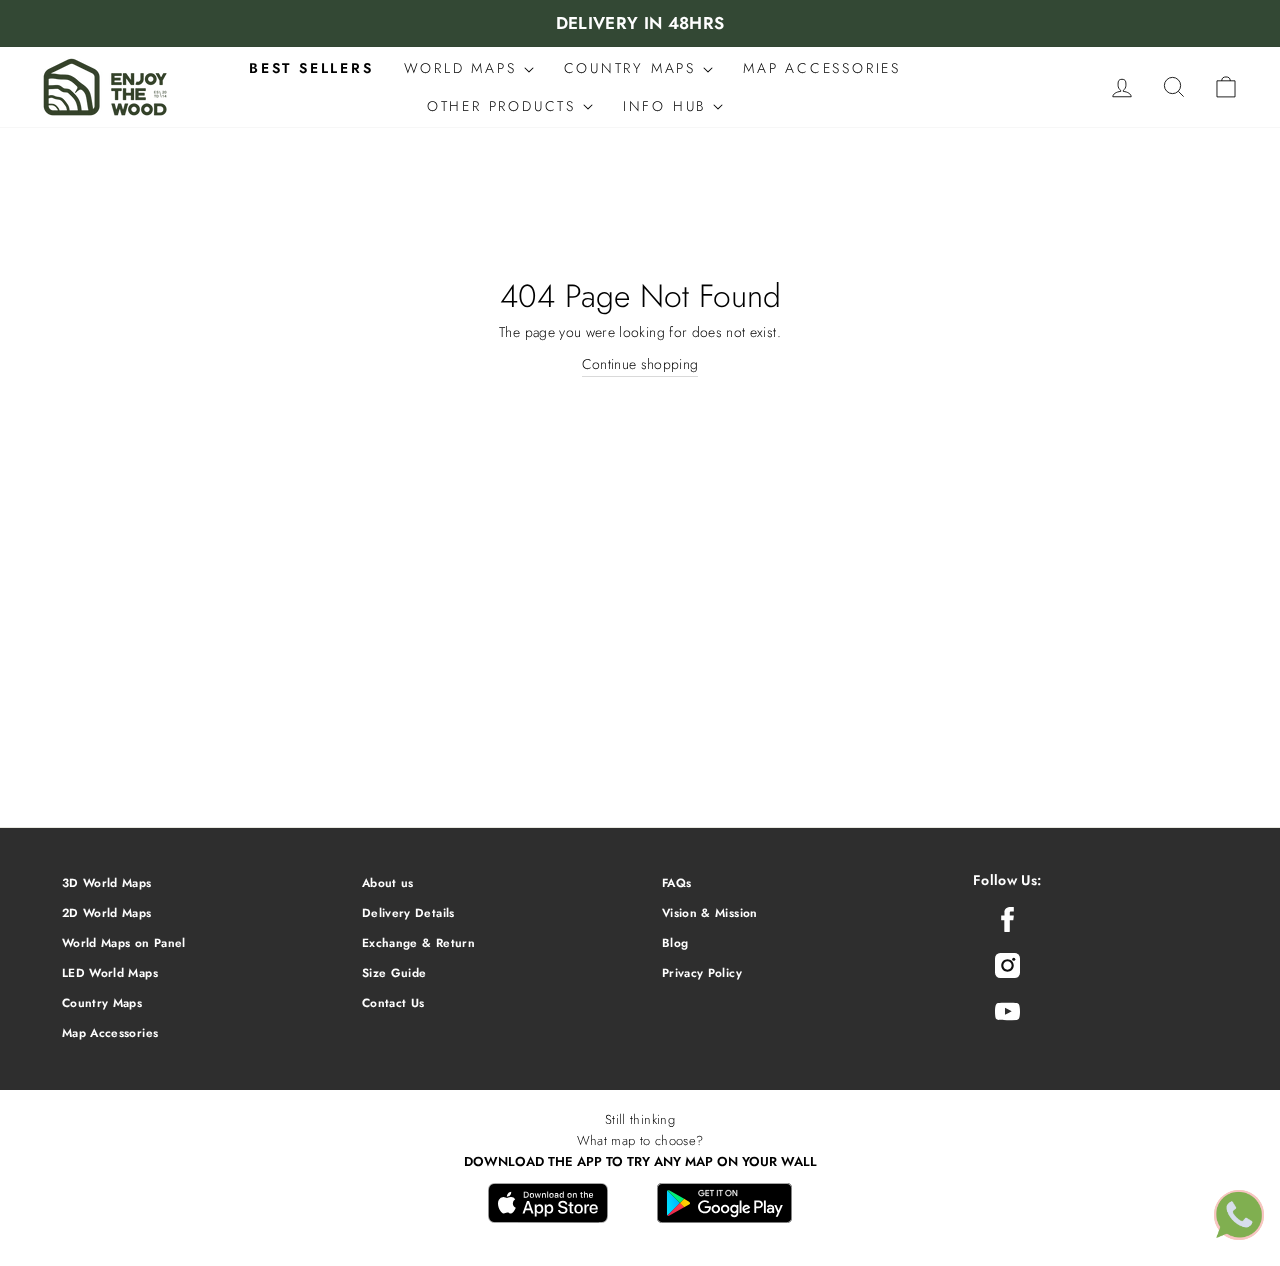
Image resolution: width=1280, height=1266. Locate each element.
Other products (505, 106)
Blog (675, 942)
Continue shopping (640, 364)
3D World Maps (107, 882)
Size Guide (394, 972)
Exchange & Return (418, 942)
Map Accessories (110, 1032)
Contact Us (393, 1002)
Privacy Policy (702, 972)
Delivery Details (408, 912)
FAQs (676, 882)
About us (388, 882)
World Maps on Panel (124, 942)
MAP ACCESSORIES (822, 68)
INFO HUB (668, 106)
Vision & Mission (710, 912)
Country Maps (102, 1002)
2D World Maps (107, 912)
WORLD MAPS (464, 68)
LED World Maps (110, 972)
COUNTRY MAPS (633, 68)
